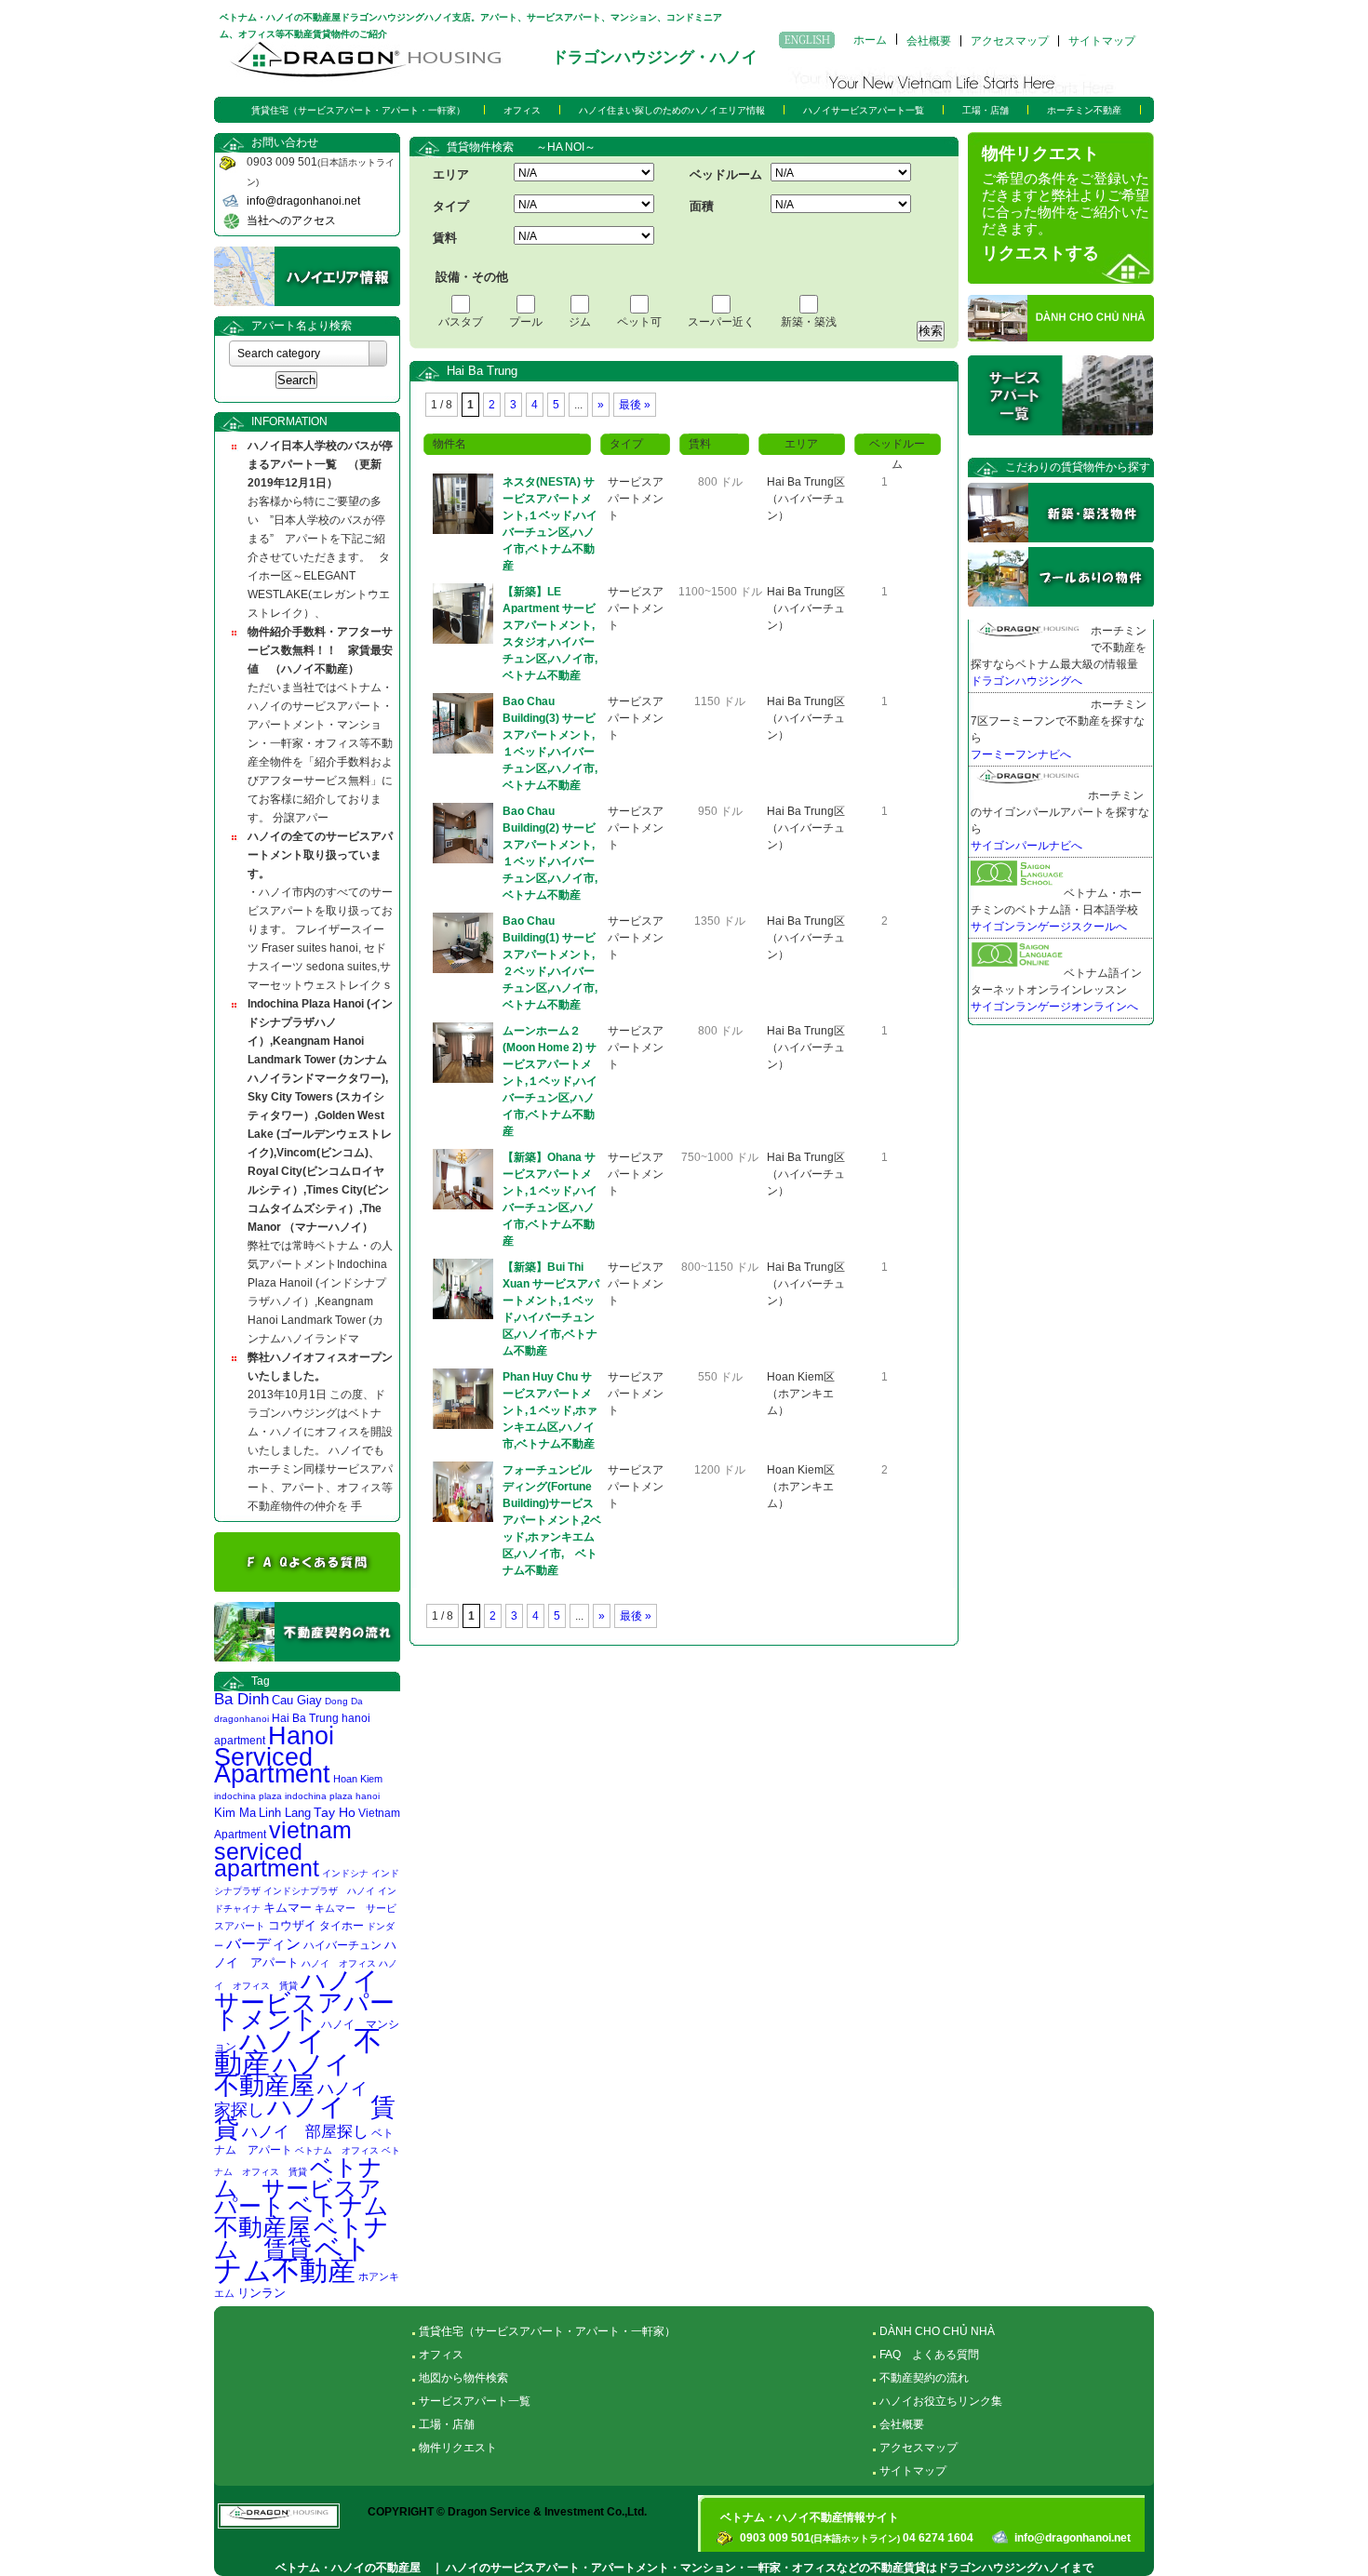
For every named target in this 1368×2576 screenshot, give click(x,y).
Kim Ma (235, 1813)
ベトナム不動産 (293, 2259)
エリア (451, 174)
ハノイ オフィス (339, 1963)
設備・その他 (472, 277)
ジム (580, 322)
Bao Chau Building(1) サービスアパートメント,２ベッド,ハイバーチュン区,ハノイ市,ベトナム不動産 (550, 963)
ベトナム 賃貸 (302, 2238)
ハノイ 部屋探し (305, 2131)
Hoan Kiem (358, 1779)
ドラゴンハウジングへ (1026, 681)
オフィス (522, 110)
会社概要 (929, 41)
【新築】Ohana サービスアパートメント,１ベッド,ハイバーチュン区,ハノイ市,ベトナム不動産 (550, 1199)
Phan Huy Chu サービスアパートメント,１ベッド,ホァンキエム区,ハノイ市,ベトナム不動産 (550, 1410)
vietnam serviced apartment (283, 1849)
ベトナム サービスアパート (298, 2187)
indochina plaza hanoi (332, 1796)
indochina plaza (248, 1796)
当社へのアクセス (291, 220)
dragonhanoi (241, 1719)
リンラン (262, 2293)
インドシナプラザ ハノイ (319, 1891)
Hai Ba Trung (305, 1718)
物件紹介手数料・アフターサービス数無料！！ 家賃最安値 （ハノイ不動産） (320, 650)
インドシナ (345, 1873)
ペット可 (639, 322)
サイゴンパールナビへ (1026, 846)
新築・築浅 (809, 322)
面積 (702, 206)
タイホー (342, 1926)
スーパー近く (721, 322)
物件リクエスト (458, 2448)
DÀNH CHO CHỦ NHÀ (937, 2331)
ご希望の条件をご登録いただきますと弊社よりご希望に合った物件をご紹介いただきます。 (1066, 204)
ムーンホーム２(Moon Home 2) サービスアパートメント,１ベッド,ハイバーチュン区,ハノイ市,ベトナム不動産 (550, 1081)
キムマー (288, 1908)
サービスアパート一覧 (475, 2401)
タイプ (451, 206)
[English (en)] (807, 40)
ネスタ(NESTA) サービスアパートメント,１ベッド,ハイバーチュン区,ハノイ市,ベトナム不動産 (550, 524)
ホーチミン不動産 (1084, 110)
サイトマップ (1102, 41)
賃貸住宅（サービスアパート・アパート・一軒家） (358, 110)
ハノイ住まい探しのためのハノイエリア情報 (672, 110)
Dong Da (344, 1701)
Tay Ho (335, 1813)
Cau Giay (297, 1700)
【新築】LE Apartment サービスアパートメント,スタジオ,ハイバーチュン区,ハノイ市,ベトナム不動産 (550, 634)
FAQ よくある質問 (929, 2355)
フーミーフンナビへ (1021, 754)
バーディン (263, 1943)
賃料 (445, 238)
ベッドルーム (726, 174)
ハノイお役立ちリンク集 (941, 2401)
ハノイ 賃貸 (305, 2118)
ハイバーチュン (342, 1945)
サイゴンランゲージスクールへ (1049, 927)
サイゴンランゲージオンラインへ (1054, 1007)
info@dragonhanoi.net (303, 201)
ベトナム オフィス (337, 2150)
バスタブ (461, 322)
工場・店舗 (986, 110)
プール (526, 322)
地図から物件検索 (463, 2378)
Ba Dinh (241, 1699)
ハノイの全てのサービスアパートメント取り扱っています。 (320, 855)
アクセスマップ (1010, 41)
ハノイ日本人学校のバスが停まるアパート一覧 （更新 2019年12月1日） (320, 464)
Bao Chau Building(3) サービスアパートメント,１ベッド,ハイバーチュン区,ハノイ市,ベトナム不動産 (550, 743)
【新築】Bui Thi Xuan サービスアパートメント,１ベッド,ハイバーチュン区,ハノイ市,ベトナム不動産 (551, 1309)
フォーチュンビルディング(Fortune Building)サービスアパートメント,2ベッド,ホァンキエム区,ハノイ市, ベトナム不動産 (552, 1520)
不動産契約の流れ (924, 2378)
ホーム (870, 39)
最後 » (635, 405)
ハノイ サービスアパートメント (309, 2000)
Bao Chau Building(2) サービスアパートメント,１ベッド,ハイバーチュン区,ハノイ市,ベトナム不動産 (550, 853)
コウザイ (292, 1926)
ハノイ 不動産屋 (295, 2075)
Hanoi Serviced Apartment (274, 1755)
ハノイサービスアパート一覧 (864, 110)
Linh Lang (285, 1813)
